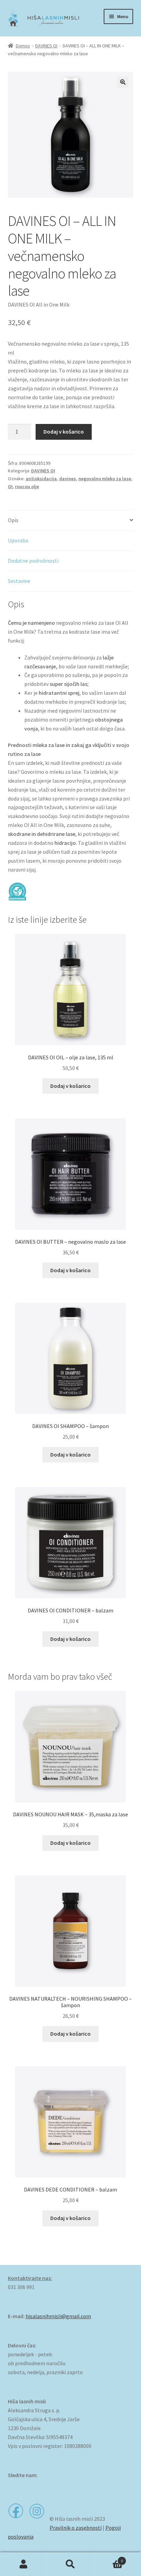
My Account (23, 2564)
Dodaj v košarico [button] (70, 1086)
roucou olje (27, 486)
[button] (123, 82)
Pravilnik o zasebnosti (76, 2528)
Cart (109, 2558)
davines (68, 479)
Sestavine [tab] (19, 581)
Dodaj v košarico (64, 432)
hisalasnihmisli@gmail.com (58, 2316)
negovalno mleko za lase (105, 479)
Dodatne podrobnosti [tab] (33, 561)
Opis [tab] (13, 520)
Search (70, 2564)
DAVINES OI (46, 46)
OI (10, 486)
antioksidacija (41, 479)
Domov (23, 46)
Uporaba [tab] (18, 540)
